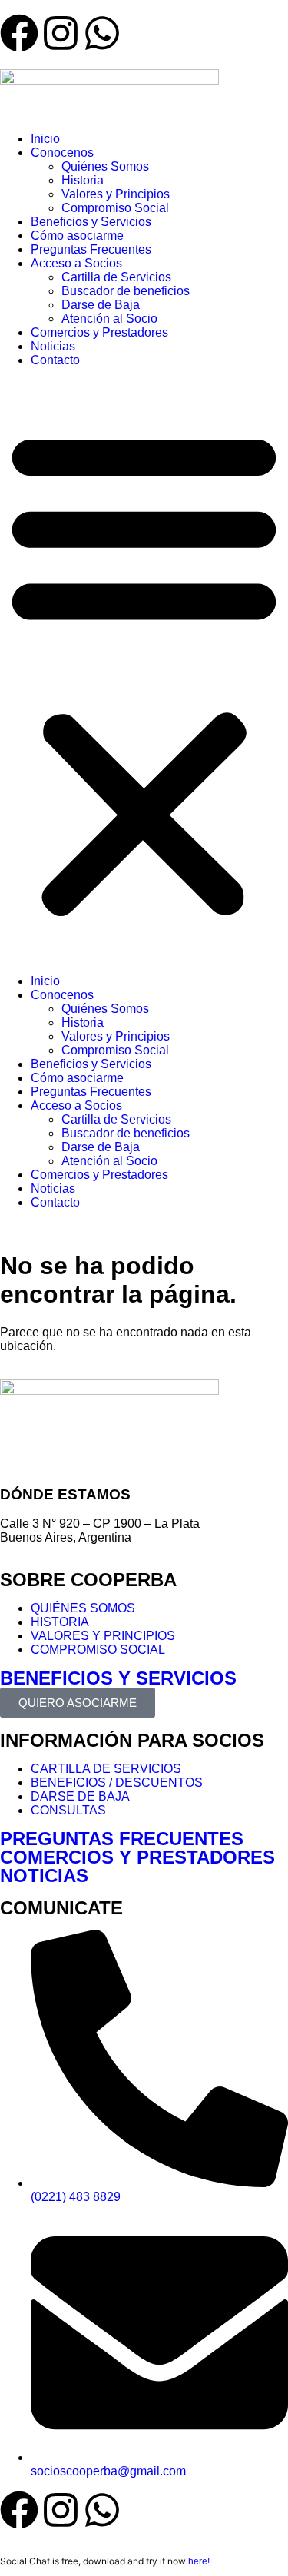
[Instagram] (61, 2510)
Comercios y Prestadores (99, 332)
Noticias (53, 346)
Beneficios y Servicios (91, 222)
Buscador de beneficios (126, 291)
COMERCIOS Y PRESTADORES (137, 1857)
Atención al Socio (109, 319)
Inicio (45, 139)
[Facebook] (19, 2510)
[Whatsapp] (102, 2510)
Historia (83, 180)
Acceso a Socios (76, 263)
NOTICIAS (44, 1876)
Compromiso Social (115, 208)
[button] (144, 671)
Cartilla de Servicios (116, 277)
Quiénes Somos (105, 166)
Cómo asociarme (77, 236)
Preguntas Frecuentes (91, 249)
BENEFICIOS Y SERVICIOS (118, 1678)
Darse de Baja (101, 305)
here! (199, 2561)
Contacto (55, 360)
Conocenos (62, 153)
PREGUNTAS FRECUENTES (122, 1839)
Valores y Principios (116, 194)
